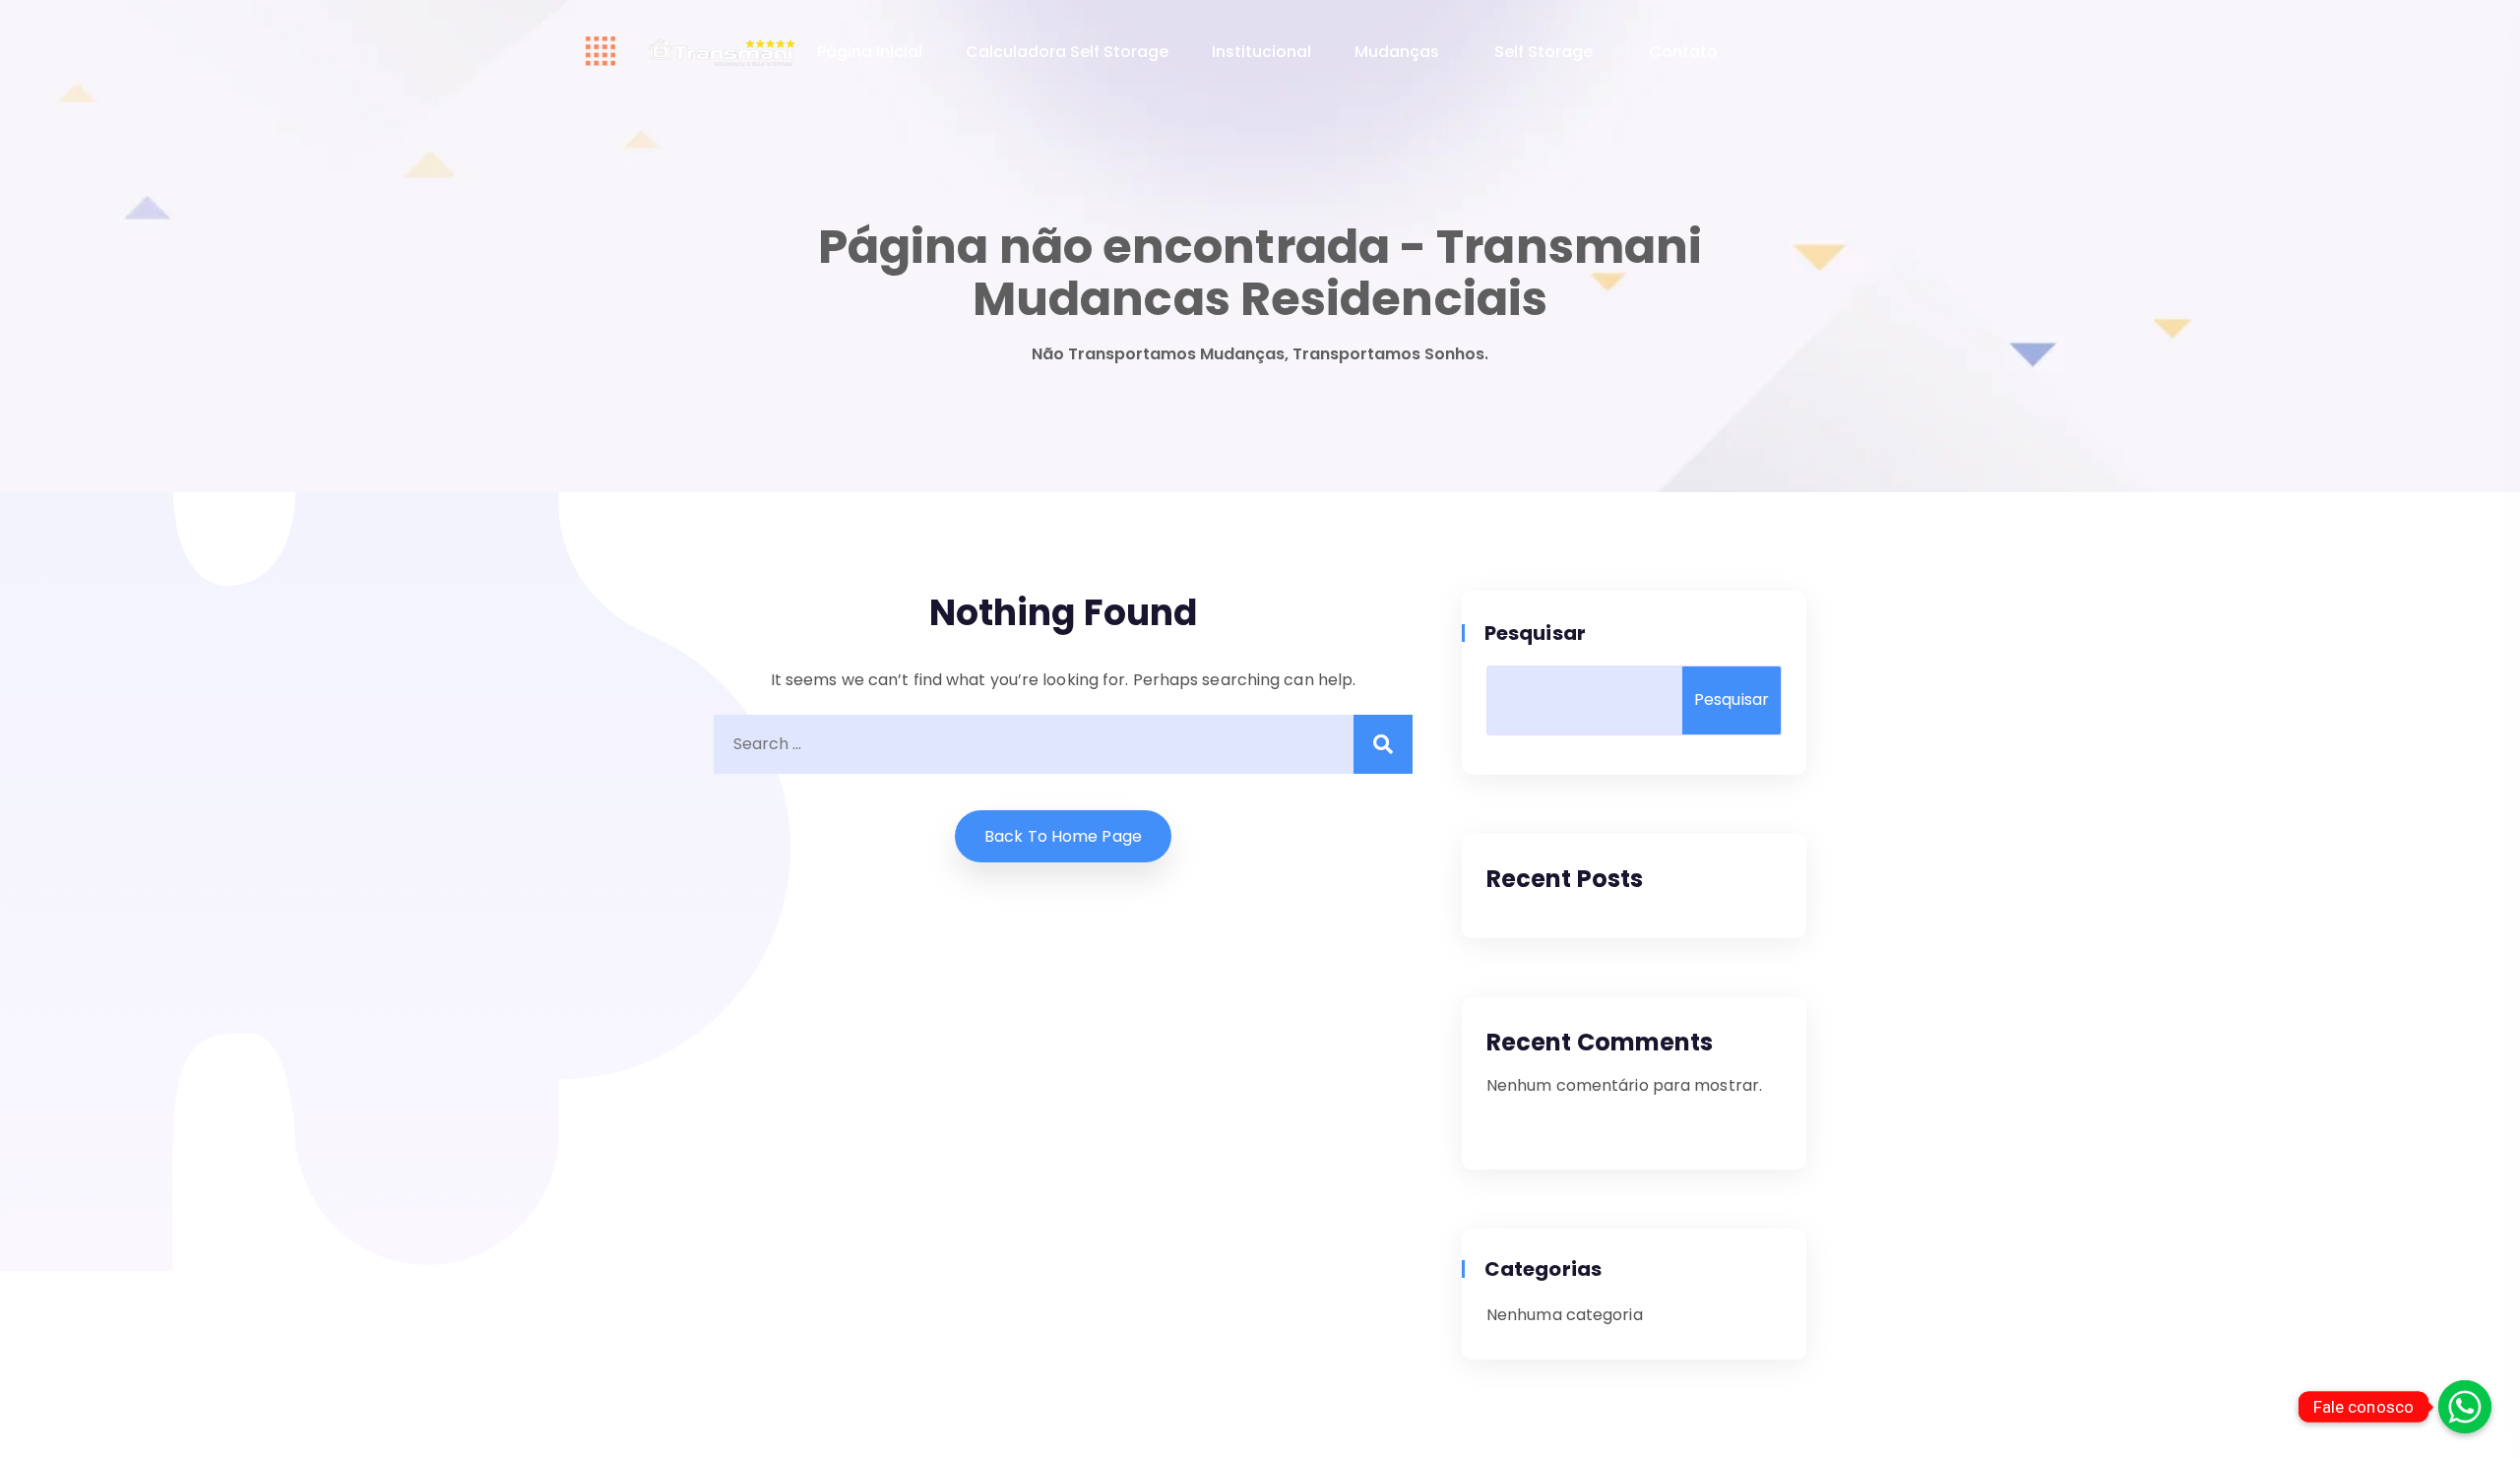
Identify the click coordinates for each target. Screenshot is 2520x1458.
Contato (1683, 52)
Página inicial (870, 52)
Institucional (1261, 52)
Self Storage (1543, 52)
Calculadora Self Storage (1067, 52)
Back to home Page (1063, 836)
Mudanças (1397, 52)
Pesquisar (1536, 633)
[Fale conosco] (2465, 1407)
